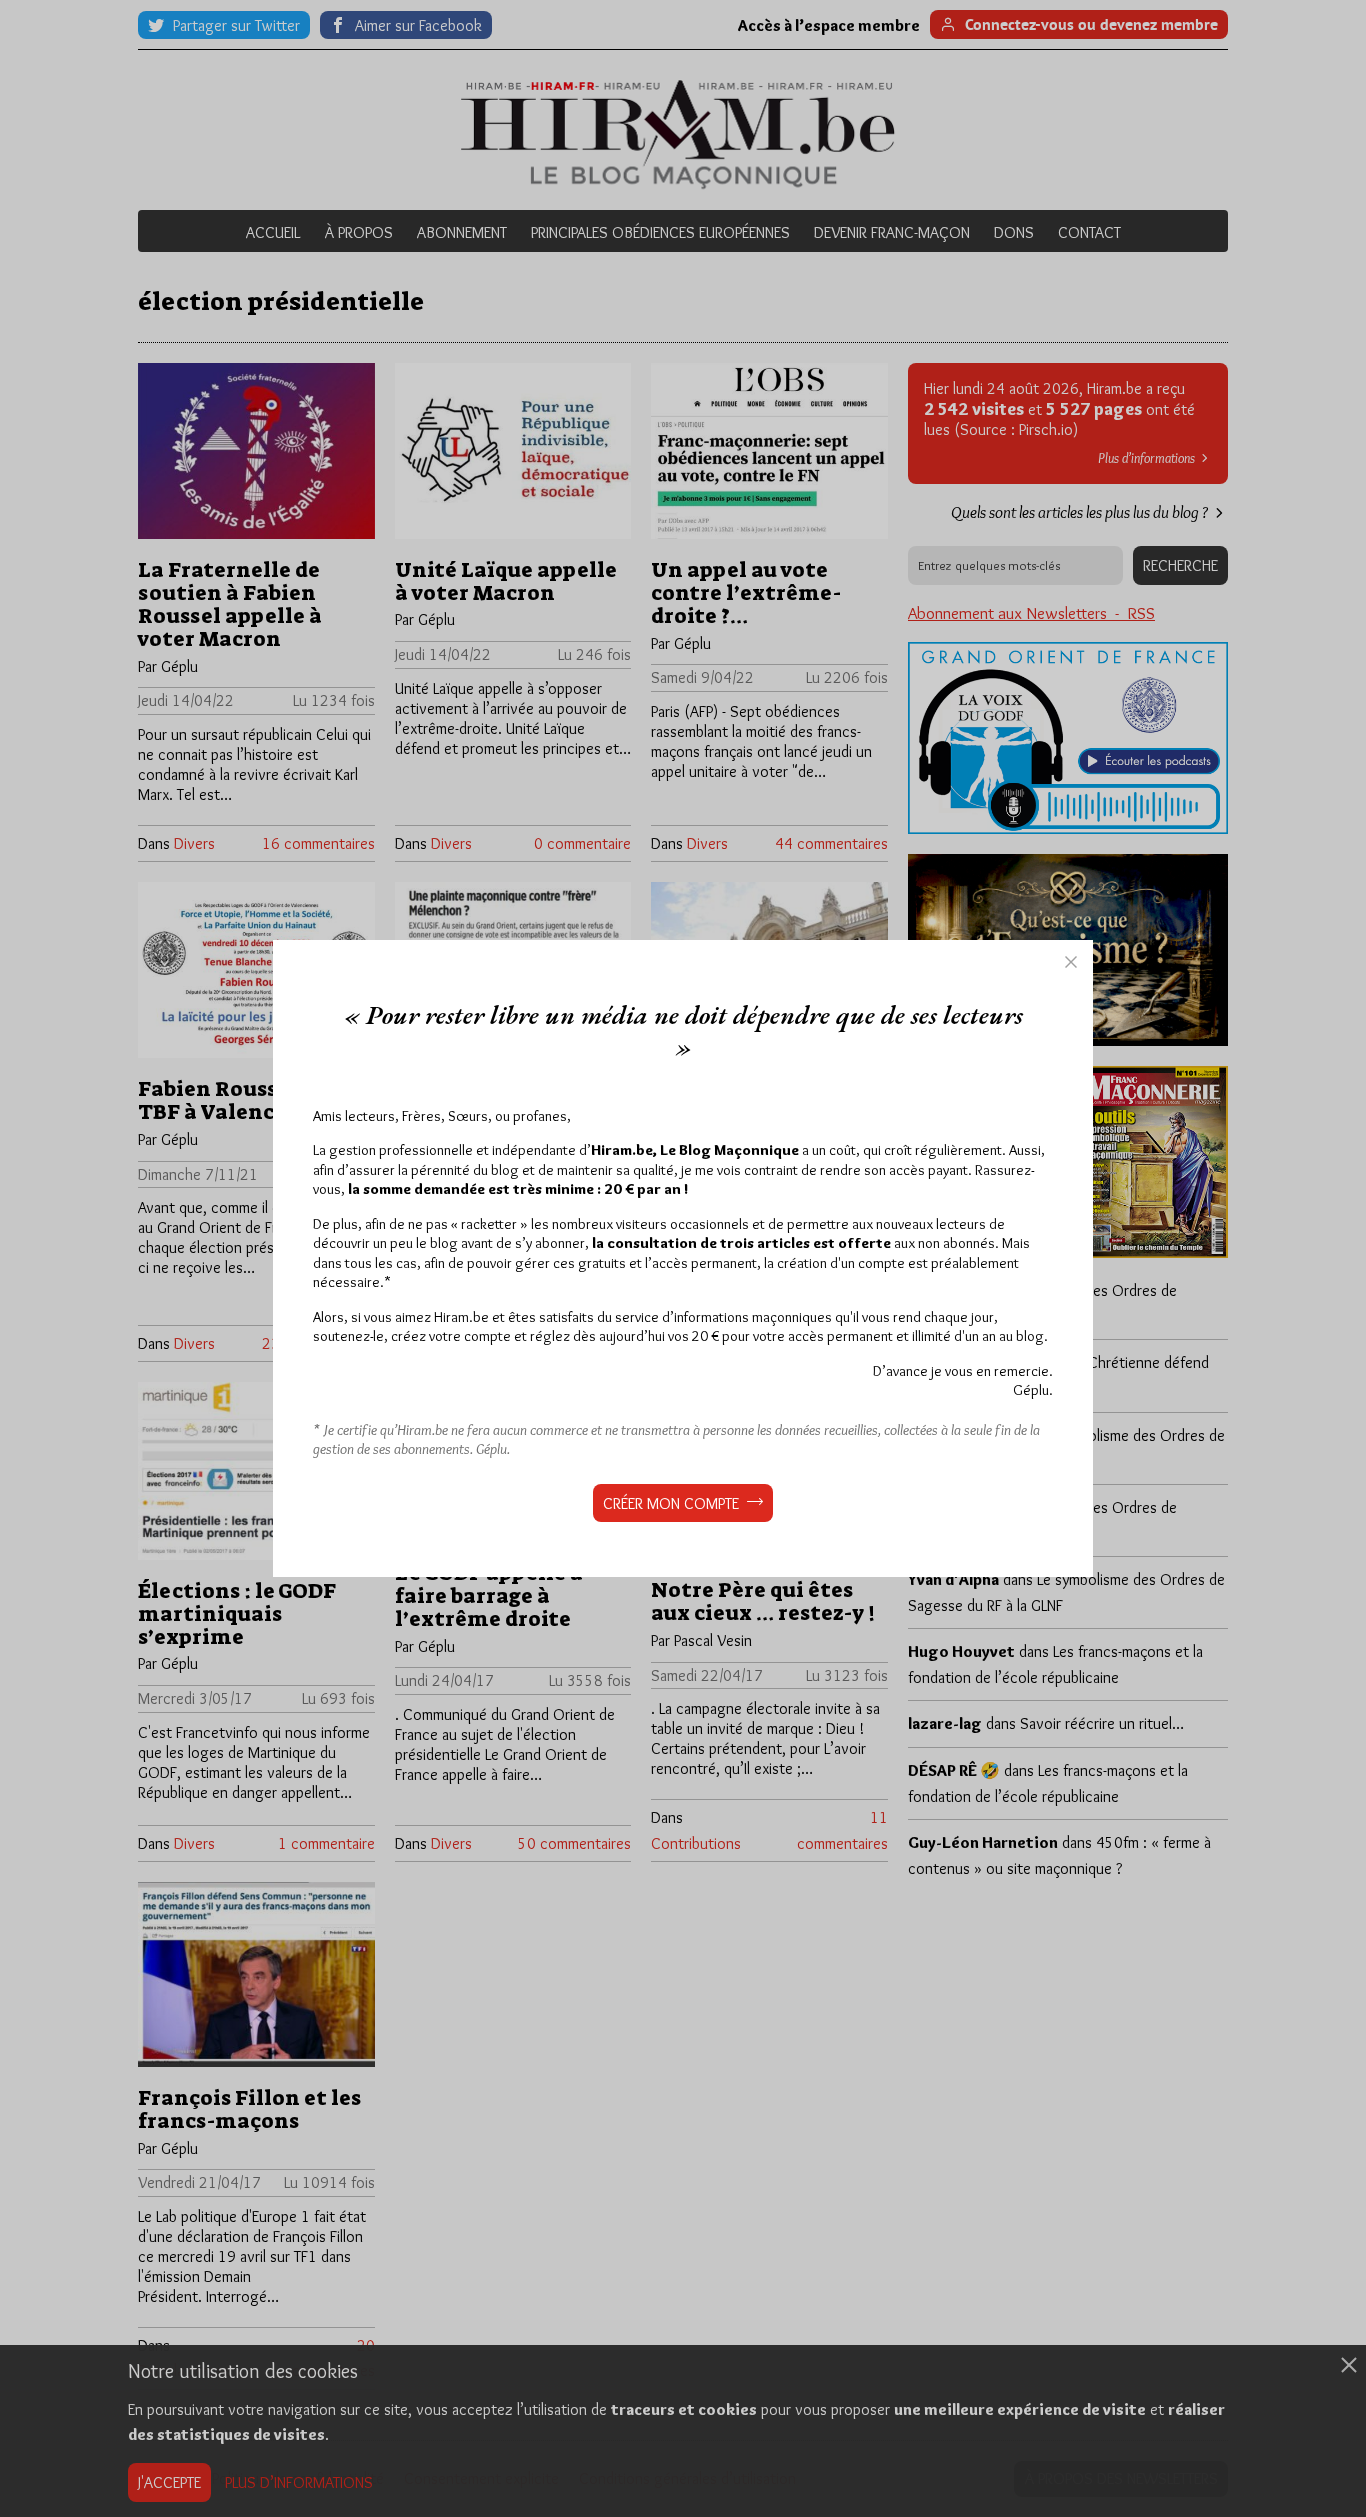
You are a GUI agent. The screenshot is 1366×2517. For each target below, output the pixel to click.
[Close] (1071, 962)
